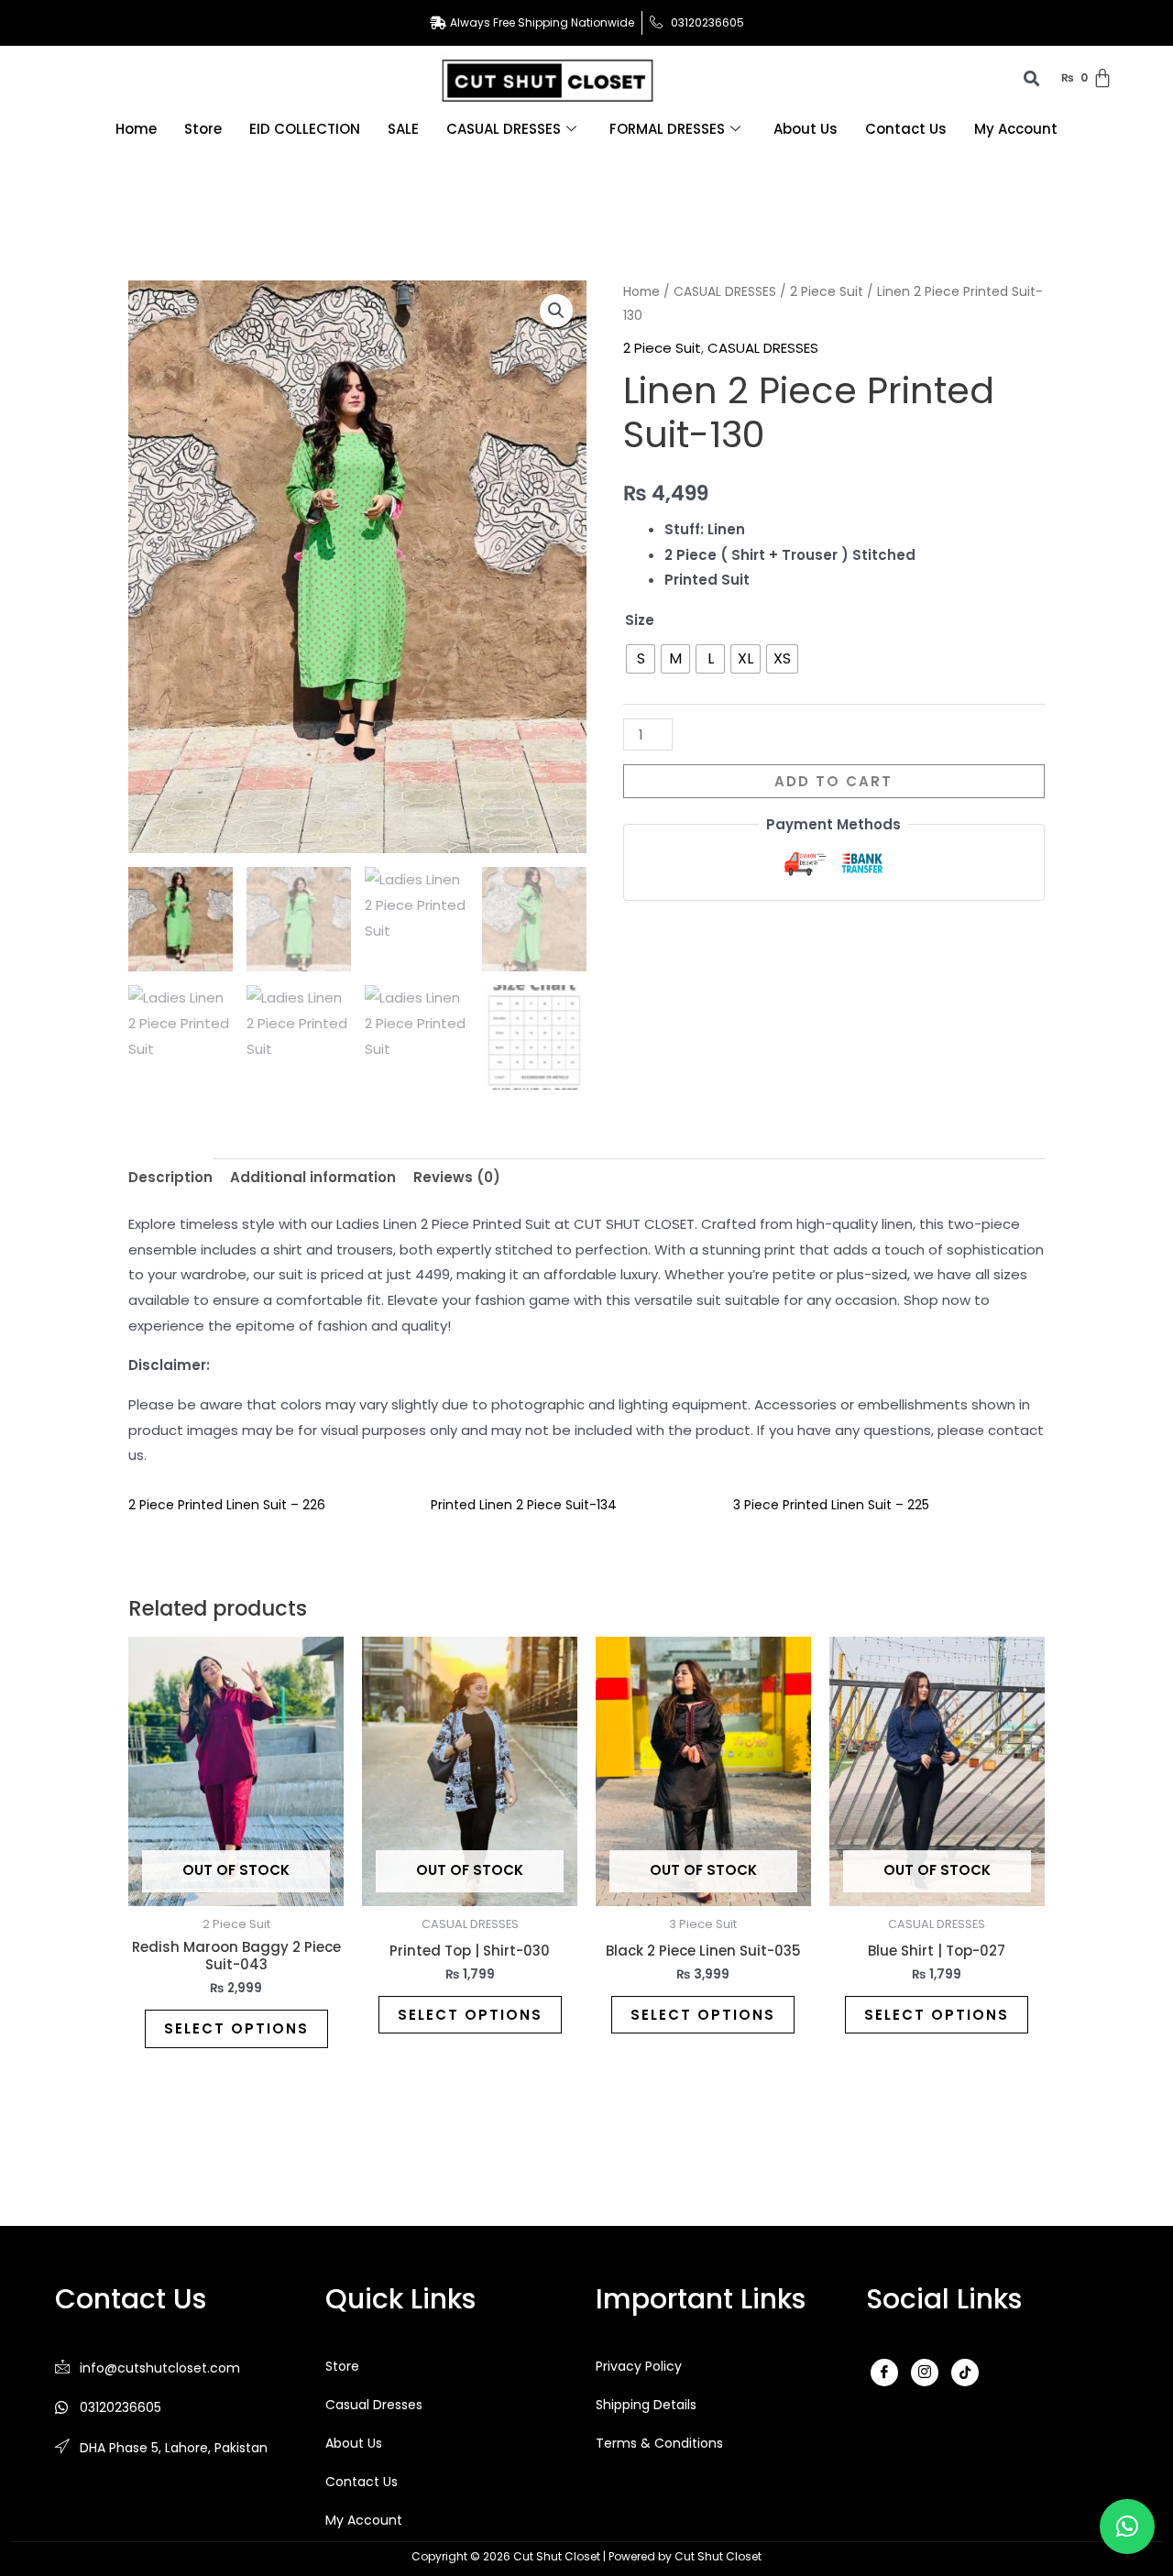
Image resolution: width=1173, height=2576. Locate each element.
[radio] (641, 659)
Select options (236, 2028)
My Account (1016, 129)
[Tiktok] (965, 2373)
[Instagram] (925, 2373)
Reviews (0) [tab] (457, 1177)
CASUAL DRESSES (504, 129)
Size (640, 620)
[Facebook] (884, 2373)
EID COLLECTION (305, 129)
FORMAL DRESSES (667, 129)
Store (203, 129)
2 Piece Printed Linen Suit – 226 (227, 1505)
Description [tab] (170, 1177)
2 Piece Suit (827, 292)
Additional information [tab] (313, 1177)
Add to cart (833, 781)
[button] (556, 311)
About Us (806, 129)
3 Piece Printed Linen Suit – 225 (831, 1505)
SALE (403, 129)
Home (136, 129)
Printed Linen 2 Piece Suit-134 (524, 1505)
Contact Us (906, 129)
